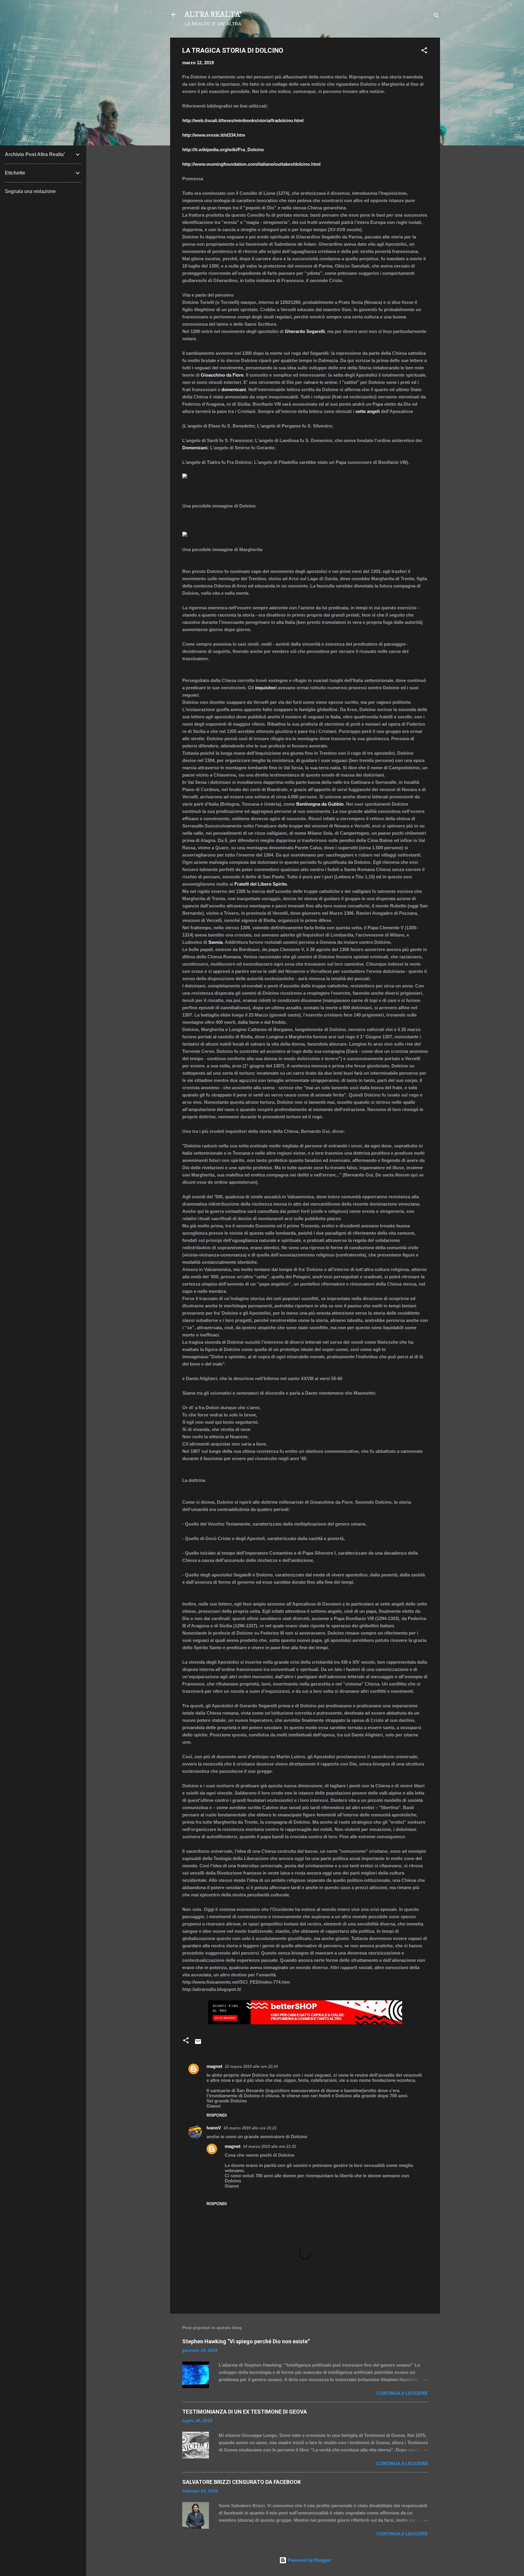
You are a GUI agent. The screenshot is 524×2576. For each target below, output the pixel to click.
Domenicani (195, 448)
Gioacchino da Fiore (222, 375)
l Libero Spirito (271, 884)
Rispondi (217, 2115)
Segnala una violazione (30, 191)
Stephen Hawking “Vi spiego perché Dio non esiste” (246, 2341)
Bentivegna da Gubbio (320, 804)
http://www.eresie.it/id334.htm (214, 135)
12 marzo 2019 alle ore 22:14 (251, 2067)
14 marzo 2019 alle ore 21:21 (250, 2128)
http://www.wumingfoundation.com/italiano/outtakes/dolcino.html (251, 164)
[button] (424, 51)
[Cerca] (436, 17)
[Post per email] (198, 2043)
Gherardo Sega (301, 331)
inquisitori (266, 688)
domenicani (234, 389)
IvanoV (214, 2128)
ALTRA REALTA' (213, 15)
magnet (214, 2066)
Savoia (215, 942)
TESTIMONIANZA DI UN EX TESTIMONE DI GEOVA (245, 2412)
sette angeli (368, 411)
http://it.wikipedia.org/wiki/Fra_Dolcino (223, 150)
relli (321, 331)
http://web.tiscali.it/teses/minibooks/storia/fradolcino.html (243, 120)
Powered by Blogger (309, 2560)
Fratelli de (245, 884)
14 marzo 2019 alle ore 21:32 (269, 2147)
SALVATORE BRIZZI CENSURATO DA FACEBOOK (242, 2482)
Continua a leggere (402, 2393)
